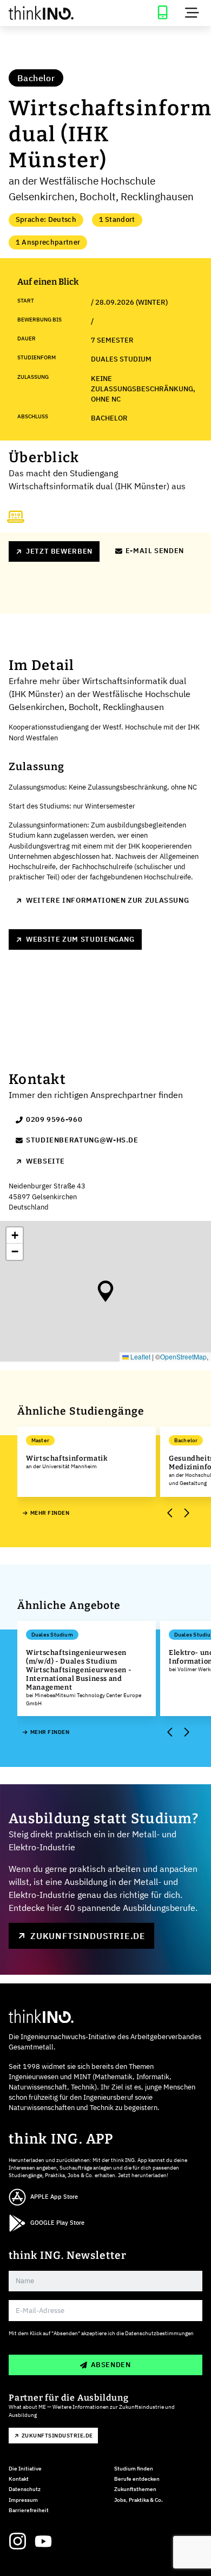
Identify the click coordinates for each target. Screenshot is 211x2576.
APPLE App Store (54, 2197)
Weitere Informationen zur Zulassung (107, 900)
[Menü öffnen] (192, 13)
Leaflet (140, 1356)
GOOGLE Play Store (57, 2223)
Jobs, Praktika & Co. (139, 2500)
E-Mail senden (155, 551)
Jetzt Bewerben (59, 551)
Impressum (23, 2500)
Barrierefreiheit (29, 2510)
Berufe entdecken (137, 2479)
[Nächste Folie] (186, 1513)
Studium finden (134, 2469)
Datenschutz (25, 2489)
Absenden (111, 2365)
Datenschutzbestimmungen (159, 2333)
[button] (105, 1291)
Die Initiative (25, 2469)
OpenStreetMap (183, 1356)
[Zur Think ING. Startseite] (53, 13)
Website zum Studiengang (80, 939)
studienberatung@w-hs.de (82, 1140)
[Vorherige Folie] (170, 1513)
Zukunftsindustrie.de (88, 1936)
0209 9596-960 (54, 1119)
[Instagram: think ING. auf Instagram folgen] (17, 2541)
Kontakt (19, 2479)
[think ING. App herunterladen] (162, 13)
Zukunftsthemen (135, 2489)
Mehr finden (50, 1513)
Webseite (45, 1161)
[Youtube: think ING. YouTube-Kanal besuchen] (43, 2541)
